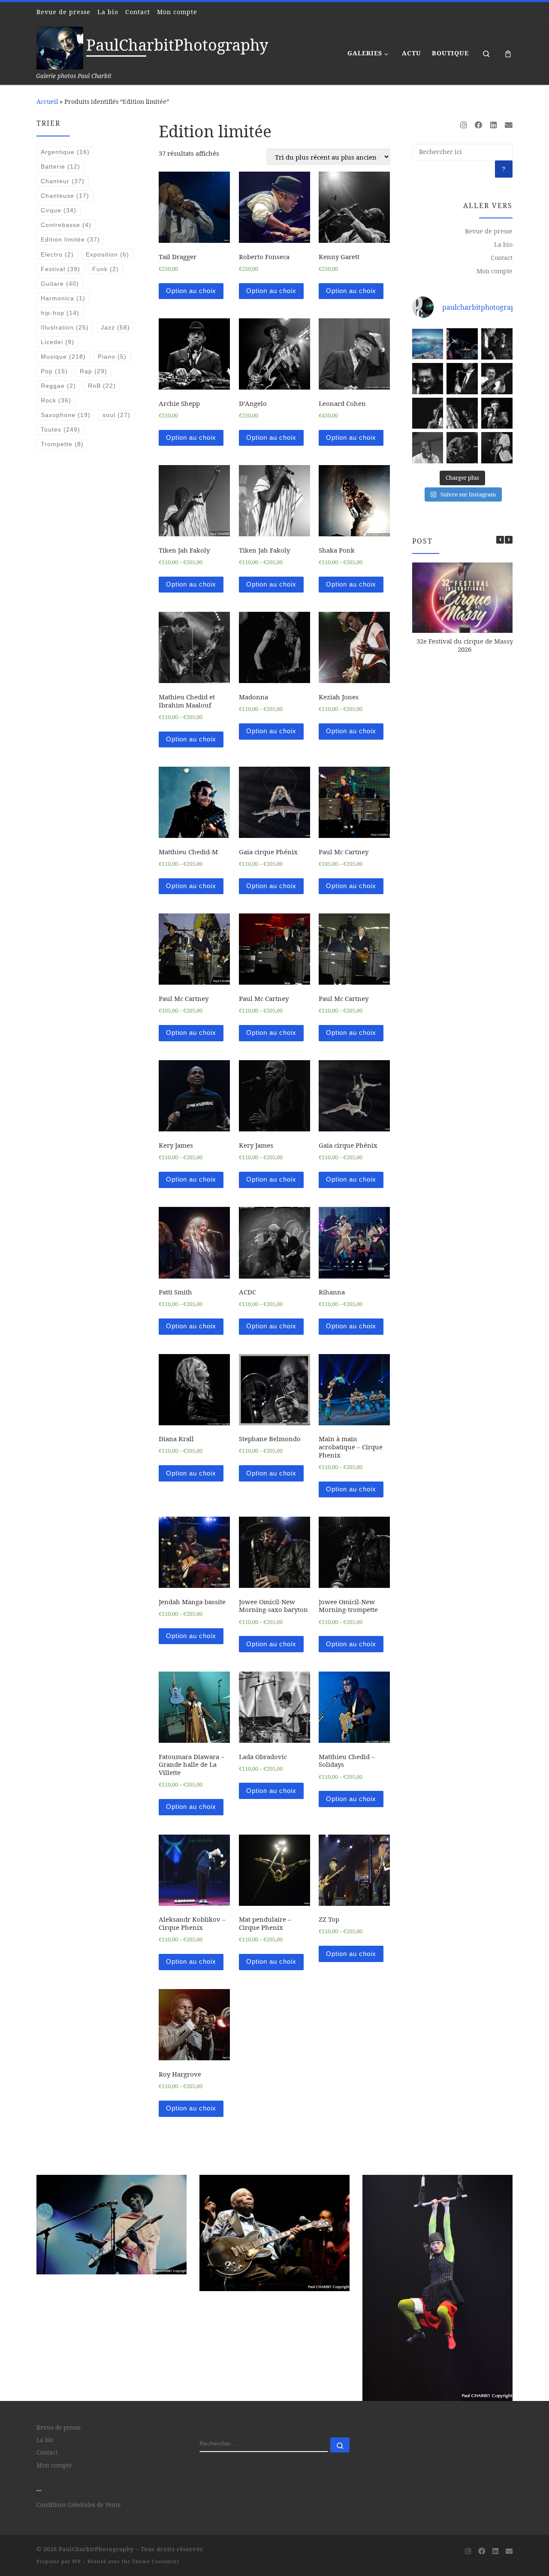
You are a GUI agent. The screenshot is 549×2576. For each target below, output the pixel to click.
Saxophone (66, 415)
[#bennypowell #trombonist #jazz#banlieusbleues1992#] (497, 413)
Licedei (57, 342)
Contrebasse (66, 225)
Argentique (65, 152)
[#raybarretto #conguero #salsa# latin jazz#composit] (428, 379)
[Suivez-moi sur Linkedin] (494, 125)
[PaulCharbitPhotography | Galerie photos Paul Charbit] (60, 47)
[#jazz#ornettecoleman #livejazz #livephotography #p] (462, 344)
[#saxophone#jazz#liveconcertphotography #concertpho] (462, 379)
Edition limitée (70, 239)
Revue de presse (489, 231)
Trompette (62, 444)
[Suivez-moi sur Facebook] (479, 125)
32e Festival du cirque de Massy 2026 (465, 645)
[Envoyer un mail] (509, 125)
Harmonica (63, 298)
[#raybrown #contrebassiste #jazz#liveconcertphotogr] (497, 344)
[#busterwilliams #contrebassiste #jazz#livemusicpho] (428, 413)
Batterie (60, 166)
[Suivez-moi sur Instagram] (464, 125)
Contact (502, 258)
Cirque (59, 210)
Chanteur (63, 181)
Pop (54, 371)
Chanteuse (65, 196)
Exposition (107, 254)
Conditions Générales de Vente (78, 2413)
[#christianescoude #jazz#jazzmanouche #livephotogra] (497, 379)
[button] (509, 540)
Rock (56, 400)
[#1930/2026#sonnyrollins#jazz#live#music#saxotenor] (462, 448)
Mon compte (495, 271)
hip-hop (60, 313)
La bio (503, 244)
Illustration (65, 327)
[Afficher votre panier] (508, 53)
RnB (102, 386)
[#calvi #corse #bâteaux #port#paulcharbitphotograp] (428, 344)
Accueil (47, 101)
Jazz (115, 327)
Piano (112, 357)
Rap (94, 371)
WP (77, 2470)
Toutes (60, 429)
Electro (57, 254)
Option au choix (191, 291)
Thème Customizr (156, 2470)
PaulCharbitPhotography (96, 2458)
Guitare (60, 284)
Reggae (58, 386)
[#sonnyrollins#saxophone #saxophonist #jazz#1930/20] (497, 448)
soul (116, 415)
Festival (60, 269)
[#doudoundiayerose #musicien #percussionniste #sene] (428, 448)
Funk (106, 269)
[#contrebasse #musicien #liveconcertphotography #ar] (462, 413)
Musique (63, 357)
